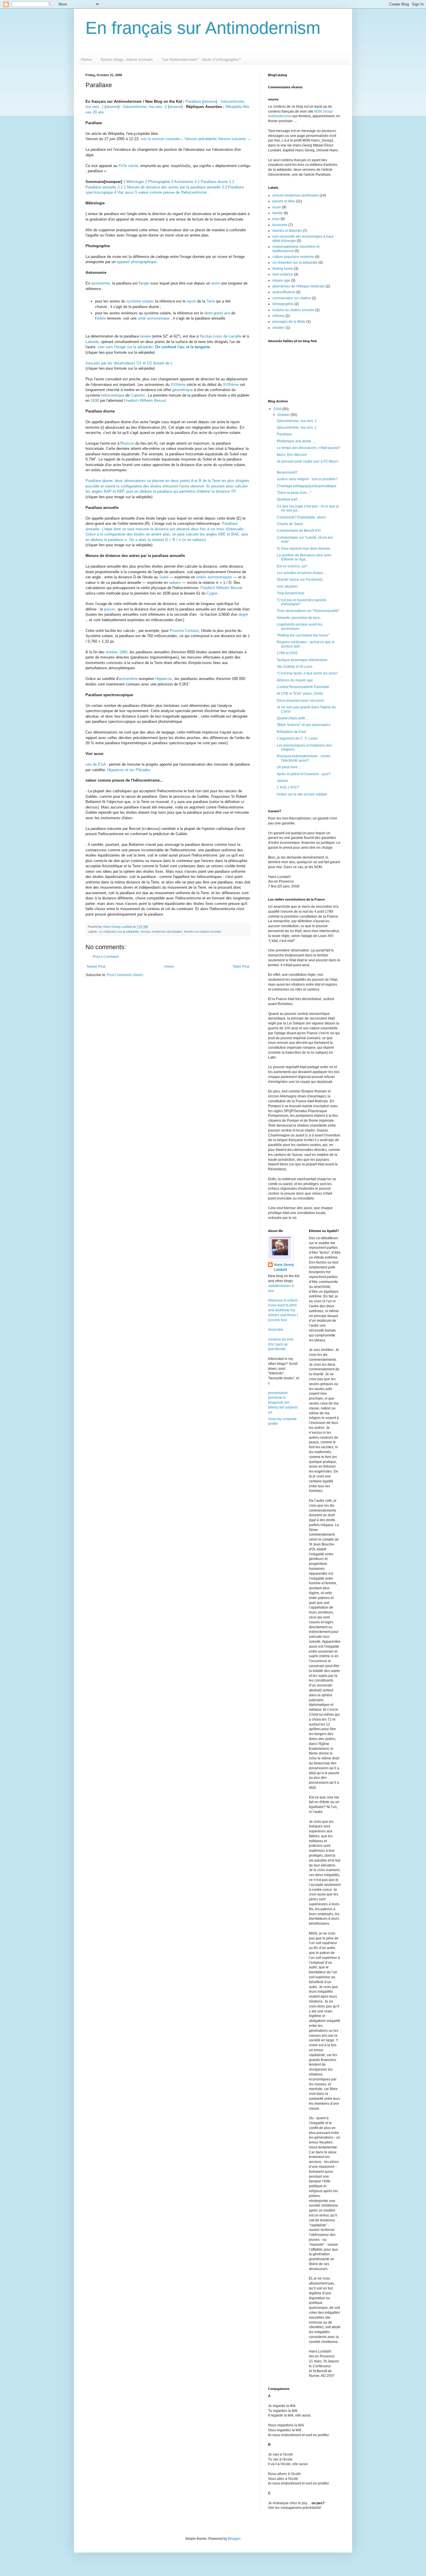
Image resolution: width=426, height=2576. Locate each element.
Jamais (282, 781)
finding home (283, 269)
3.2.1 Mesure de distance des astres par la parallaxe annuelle (169, 187)
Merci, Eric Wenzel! (292, 455)
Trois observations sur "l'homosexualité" (308, 611)
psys (276, 219)
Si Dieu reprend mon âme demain (303, 549)
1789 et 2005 (287, 653)
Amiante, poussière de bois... (300, 618)
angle (145, 283)
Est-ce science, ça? (292, 566)
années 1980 (116, 652)
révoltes (279, 328)
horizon (128, 443)
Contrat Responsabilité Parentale (303, 687)
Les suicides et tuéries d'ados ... (302, 573)
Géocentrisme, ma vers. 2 (145, 107)
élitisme (278, 316)
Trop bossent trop (291, 593)
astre (215, 283)
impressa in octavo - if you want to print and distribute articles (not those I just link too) (284, 1310)
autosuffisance (284, 292)
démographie (283, 304)
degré (243, 614)
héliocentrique (113, 395)
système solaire (140, 301)
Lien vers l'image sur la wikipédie (125, 347)
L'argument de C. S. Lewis (297, 738)
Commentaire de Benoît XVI (299, 531)
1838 (95, 400)
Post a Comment (106, 957)
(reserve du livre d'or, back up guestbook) (281, 1344)
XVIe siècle (128, 166)
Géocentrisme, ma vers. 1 (297, 428)
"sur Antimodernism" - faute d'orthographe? (201, 59)
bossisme (280, 225)
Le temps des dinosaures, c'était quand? (308, 448)
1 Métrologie (133, 182)
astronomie (101, 283)
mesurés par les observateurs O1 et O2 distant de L (129, 363)
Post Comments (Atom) (125, 975)
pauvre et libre (284, 201)
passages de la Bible (289, 322)
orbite (101, 318)
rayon (191, 301)
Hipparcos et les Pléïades (129, 770)
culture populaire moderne (293, 257)
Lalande (92, 342)
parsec (110, 609)
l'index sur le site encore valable (302, 794)
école (277, 207)
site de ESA (95, 764)
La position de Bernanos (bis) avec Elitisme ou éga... (304, 557)
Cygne (212, 593)
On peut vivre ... (289, 767)
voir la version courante (160, 139)
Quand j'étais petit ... (293, 718)
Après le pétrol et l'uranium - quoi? (304, 774)
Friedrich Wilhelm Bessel (145, 400)
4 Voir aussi (124, 192)
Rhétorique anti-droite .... (296, 441)
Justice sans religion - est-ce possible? (307, 479)
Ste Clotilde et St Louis (295, 667)
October (284, 415)
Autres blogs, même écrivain (127, 59)
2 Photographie (158, 182)
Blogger (234, 2539)
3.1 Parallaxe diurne (211, 182)
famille (278, 213)
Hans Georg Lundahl (284, 1267)
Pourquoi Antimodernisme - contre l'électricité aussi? (304, 758)
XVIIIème (231, 385)
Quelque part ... (289, 499)
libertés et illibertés (287, 231)
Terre (211, 301)
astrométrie (128, 679)
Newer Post (96, 967)
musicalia (276, 1330)
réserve (210, 101)
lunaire (145, 336)
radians (175, 583)
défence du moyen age (295, 680)
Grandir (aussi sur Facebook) (300, 580)
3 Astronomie (182, 182)
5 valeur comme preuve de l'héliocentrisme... (173, 192)
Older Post (241, 967)
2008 (278, 409)
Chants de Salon (290, 524)
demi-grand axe (217, 313)
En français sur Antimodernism (203, 28)
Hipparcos (164, 679)
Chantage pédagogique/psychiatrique (307, 486)
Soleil (164, 577)
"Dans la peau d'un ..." (294, 493)
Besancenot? (287, 472)
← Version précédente (198, 139)
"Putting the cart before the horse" (303, 635)
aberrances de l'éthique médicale (299, 286)
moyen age (281, 280)
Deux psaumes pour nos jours (300, 701)
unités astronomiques (214, 577)
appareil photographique (137, 262)
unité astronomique (154, 318)
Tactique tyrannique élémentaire (302, 660)
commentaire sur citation (292, 298)
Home (86, 59)
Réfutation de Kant (291, 732)
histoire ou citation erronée (203, 932)
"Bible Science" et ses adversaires (304, 725)
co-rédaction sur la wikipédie (119, 932)
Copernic (138, 395)
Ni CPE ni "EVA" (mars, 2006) (300, 694)
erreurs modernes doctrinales (161, 932)
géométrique (182, 390)
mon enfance (283, 274)
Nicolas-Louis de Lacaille (221, 336)
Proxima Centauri (184, 631)
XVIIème (178, 385)
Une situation (287, 586)
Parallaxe (193, 101)
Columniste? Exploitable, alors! (301, 517)
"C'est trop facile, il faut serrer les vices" (307, 673)
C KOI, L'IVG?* (288, 787)
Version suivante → (234, 139)
